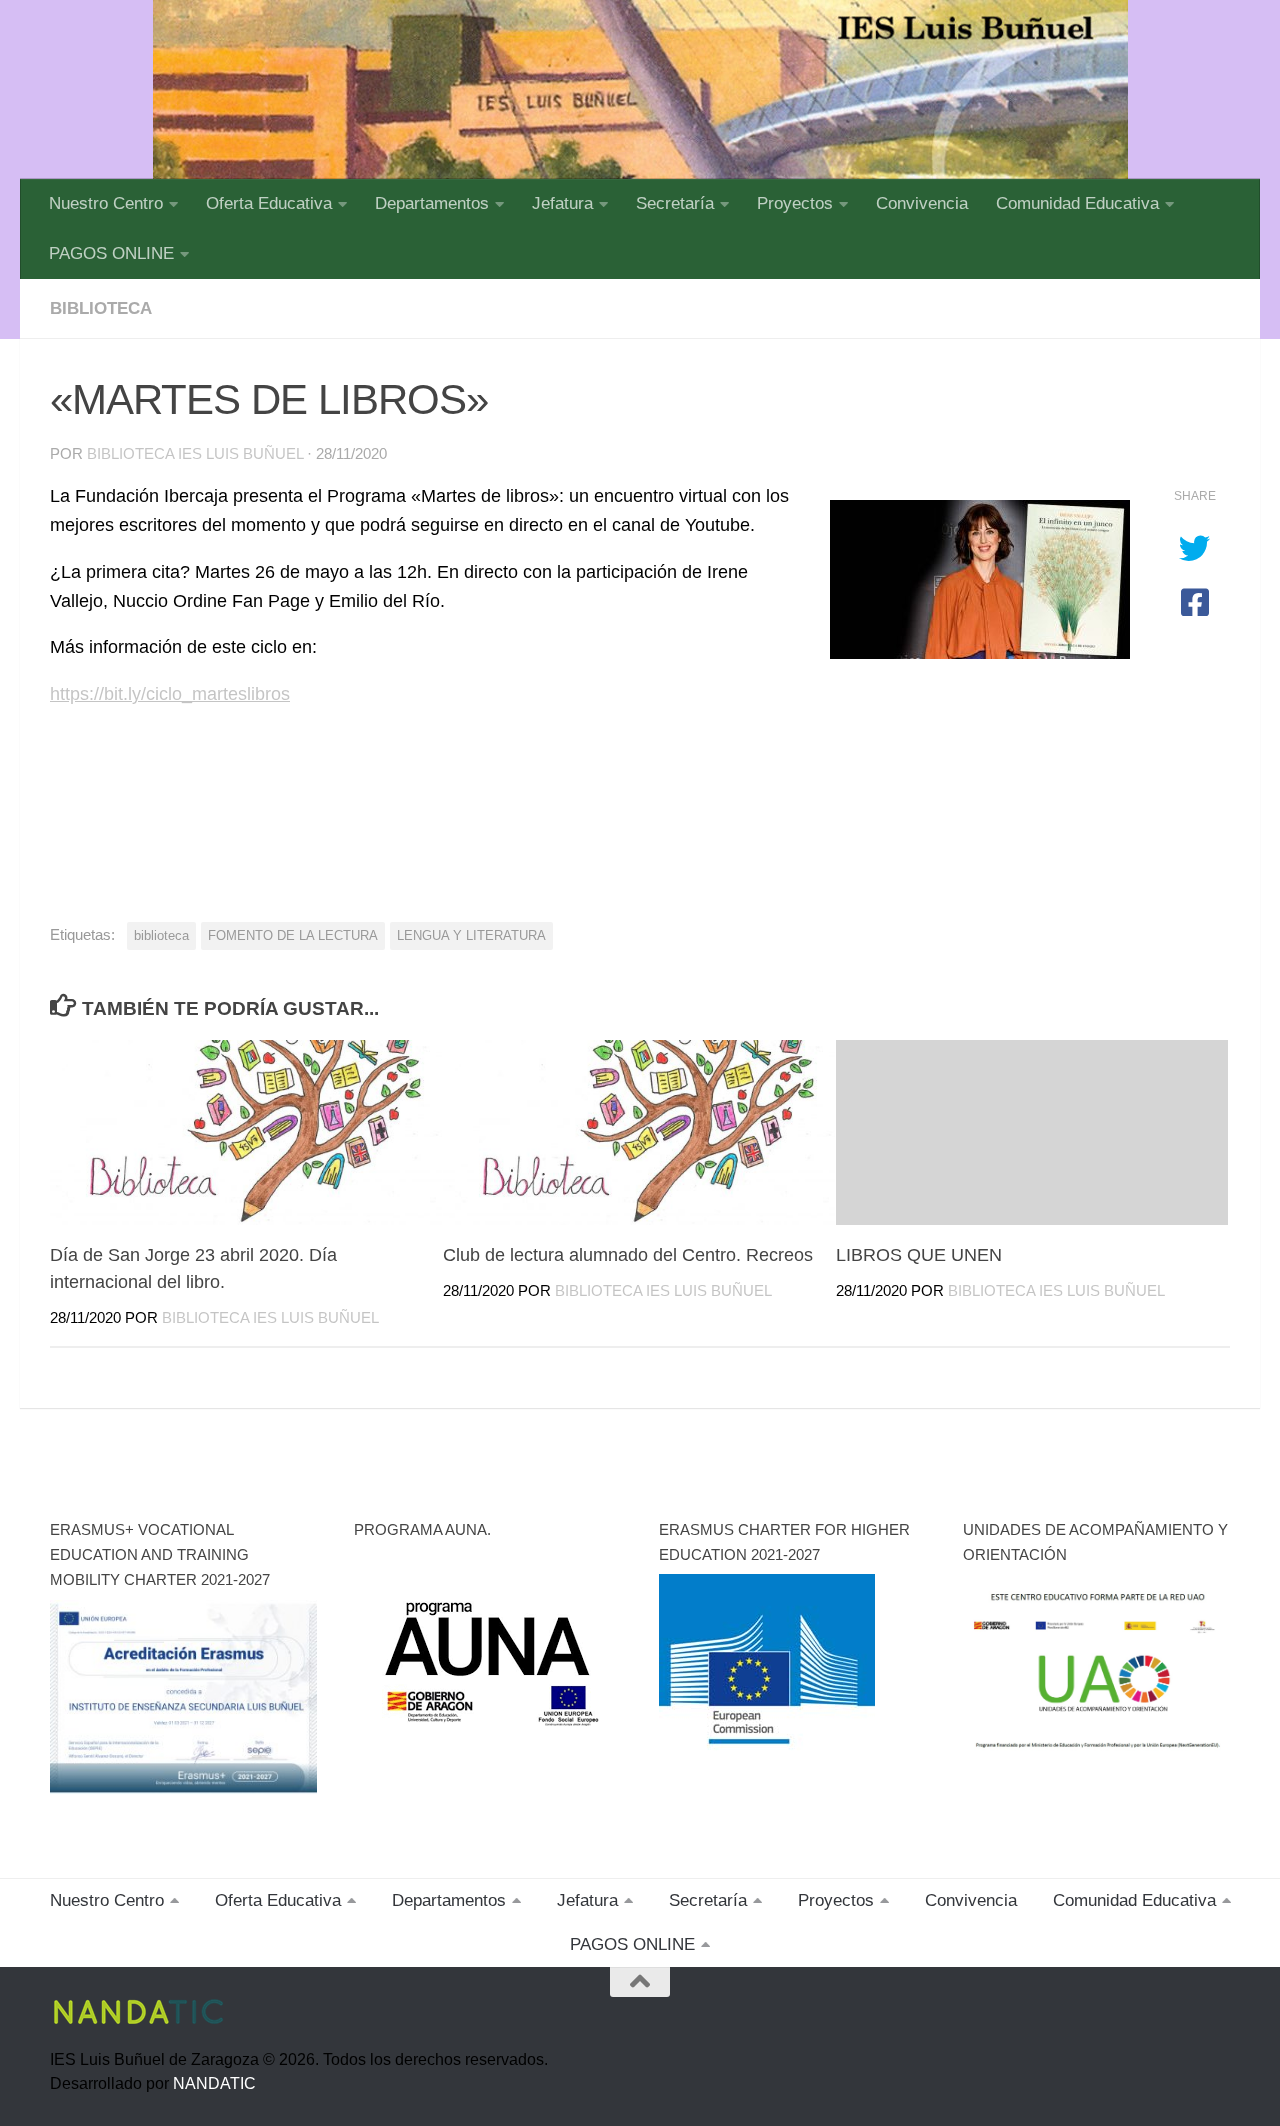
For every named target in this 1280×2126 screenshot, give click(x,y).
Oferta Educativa (269, 203)
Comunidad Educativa (1077, 203)
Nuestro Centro (106, 203)
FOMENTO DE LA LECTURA (293, 935)
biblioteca (161, 935)
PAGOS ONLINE (111, 253)
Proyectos (795, 203)
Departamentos (432, 203)
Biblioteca (101, 308)
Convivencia (922, 203)
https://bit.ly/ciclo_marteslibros (170, 694)
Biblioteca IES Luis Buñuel (195, 454)
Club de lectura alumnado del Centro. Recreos (628, 1255)
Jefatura (562, 203)
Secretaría (675, 203)
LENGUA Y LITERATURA (471, 935)
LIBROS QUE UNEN (919, 1255)
